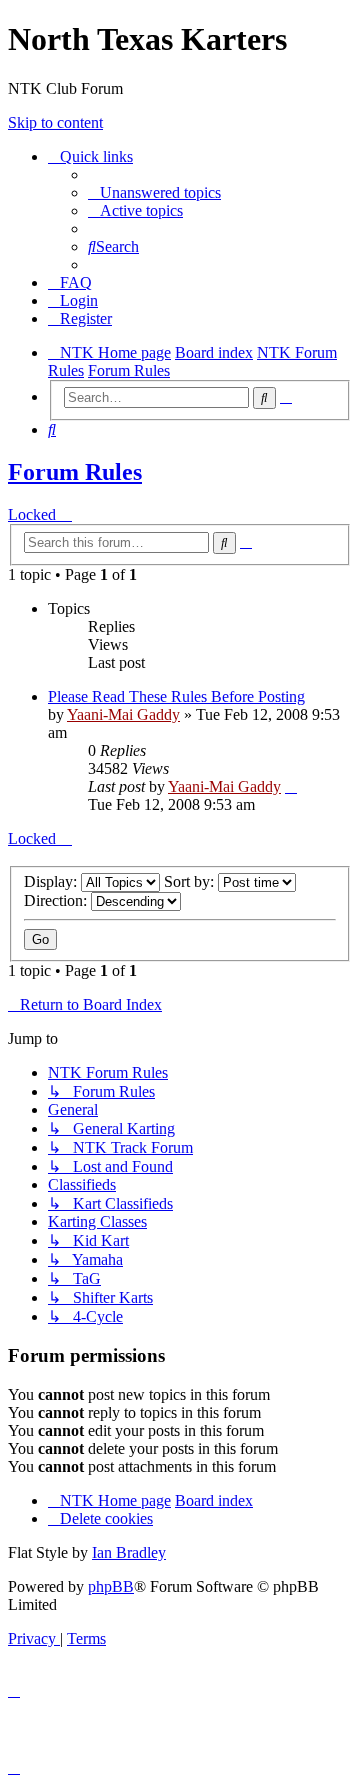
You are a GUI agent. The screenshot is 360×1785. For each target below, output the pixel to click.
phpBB (111, 1586)
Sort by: (191, 881)
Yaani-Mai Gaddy (123, 714)
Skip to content (55, 122)
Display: (52, 881)
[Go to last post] (291, 786)
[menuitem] (154, 192)
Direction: (57, 900)
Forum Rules (75, 472)
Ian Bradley (129, 1552)
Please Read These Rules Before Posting (176, 696)
